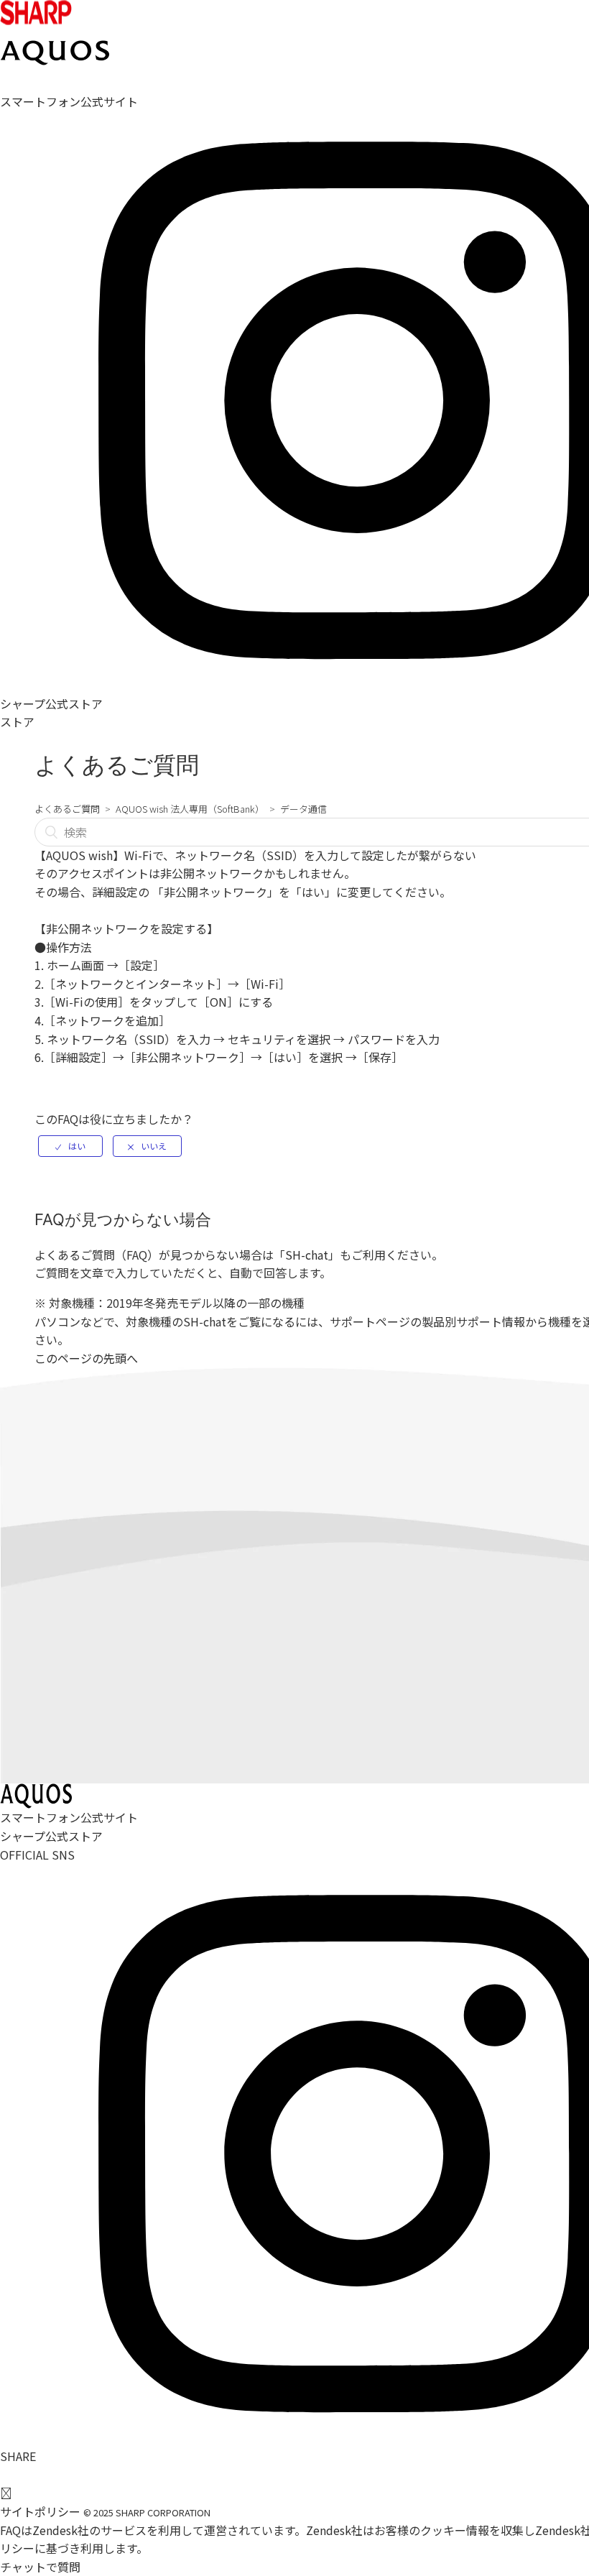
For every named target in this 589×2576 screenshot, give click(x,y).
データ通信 (303, 809)
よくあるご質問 (67, 809)
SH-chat (307, 1255)
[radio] (70, 1146)
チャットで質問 (40, 2567)
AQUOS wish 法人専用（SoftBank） (190, 809)
